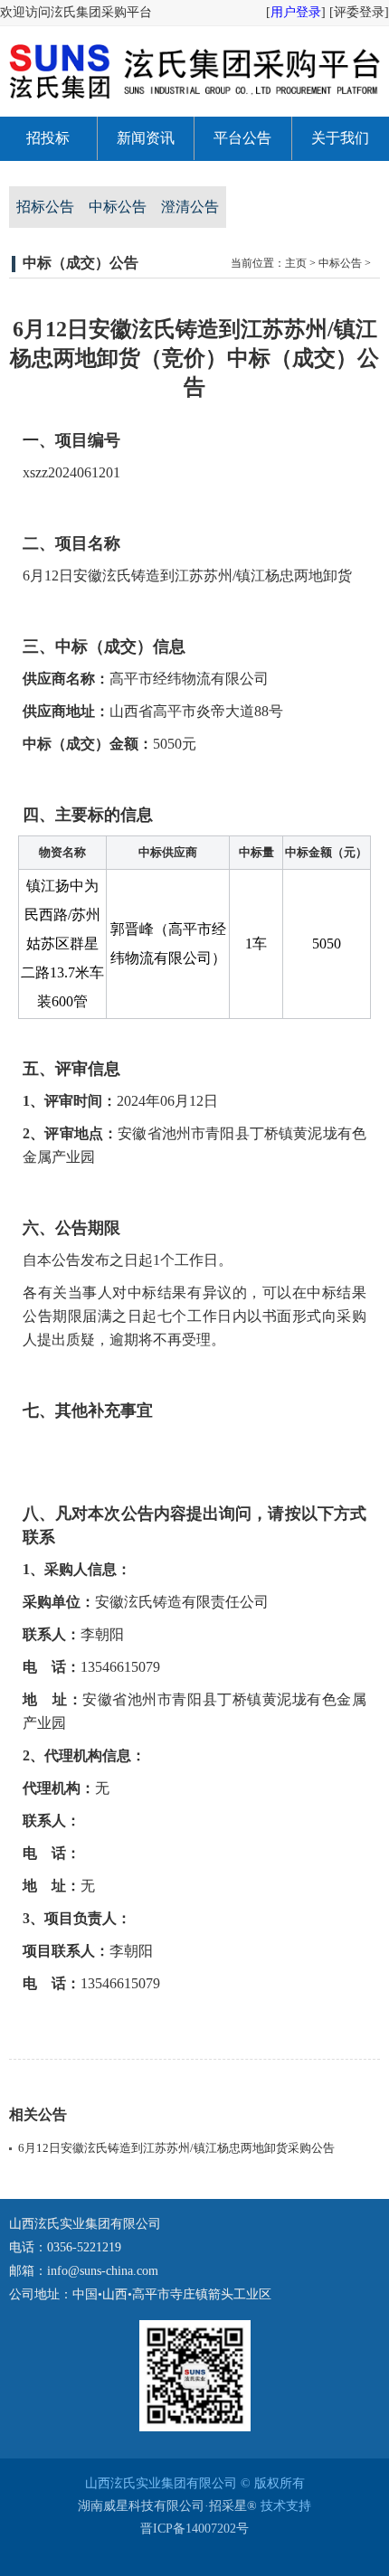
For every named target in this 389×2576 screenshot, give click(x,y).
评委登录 (359, 12)
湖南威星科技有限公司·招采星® (167, 2506)
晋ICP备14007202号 (194, 2529)
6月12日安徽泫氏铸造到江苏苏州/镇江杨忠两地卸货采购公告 (176, 2148)
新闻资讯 (146, 138)
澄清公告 (190, 207)
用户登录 (296, 12)
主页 (296, 263)
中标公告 (118, 207)
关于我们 (340, 138)
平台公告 (242, 138)
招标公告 (45, 207)
